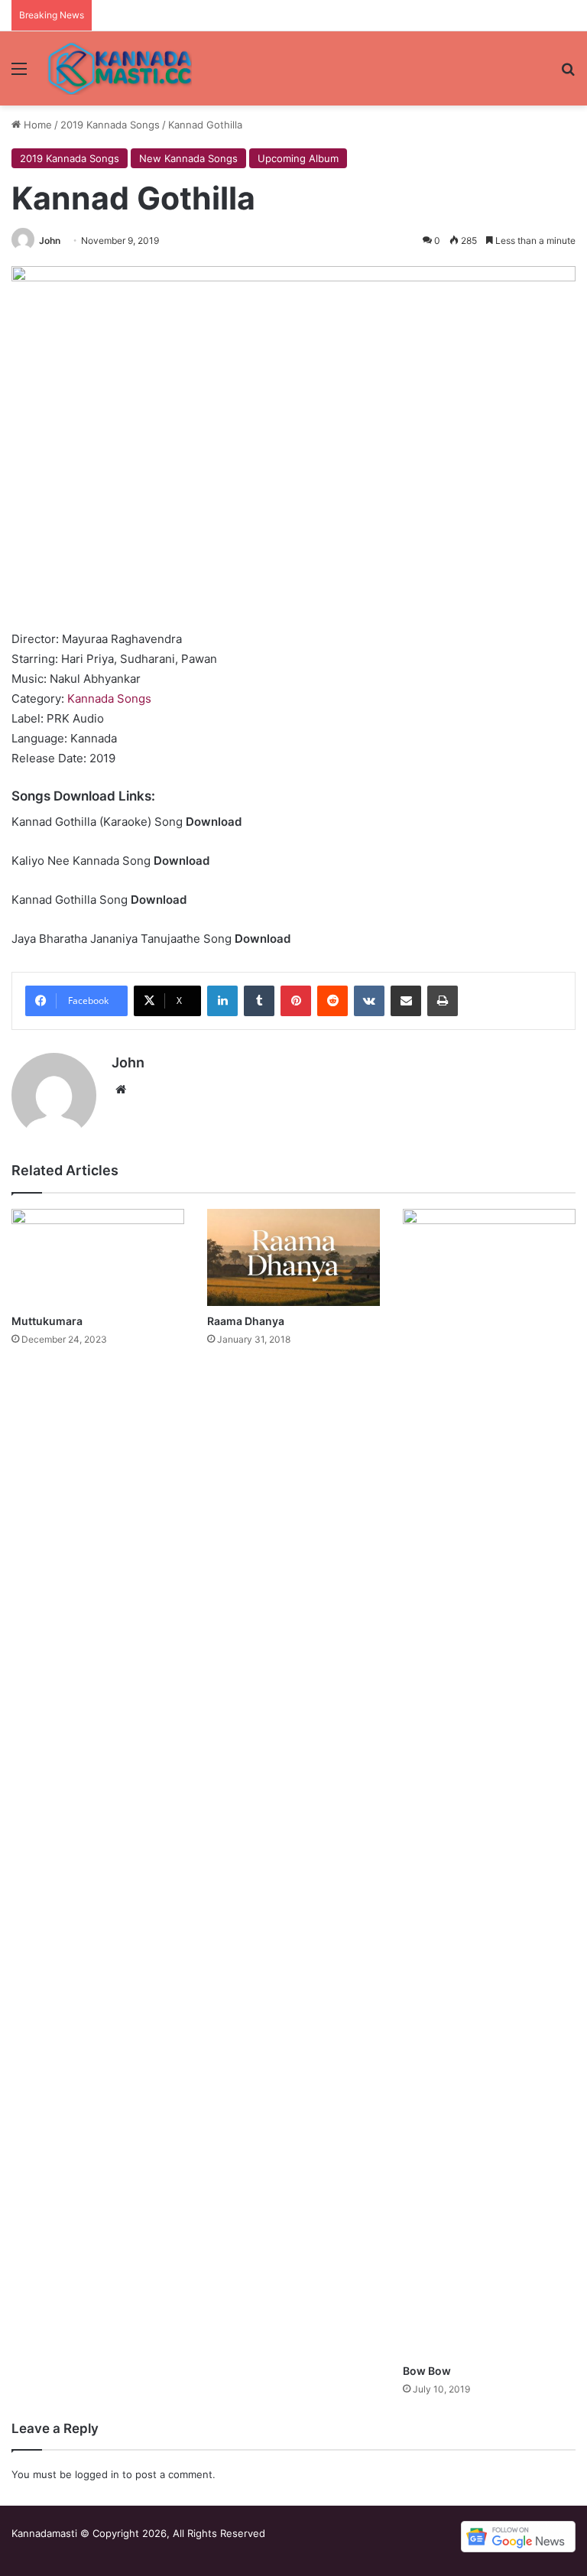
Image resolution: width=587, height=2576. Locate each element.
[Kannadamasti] (119, 68)
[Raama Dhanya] (293, 1257)
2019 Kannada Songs (110, 125)
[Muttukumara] (98, 1257)
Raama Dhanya (246, 1321)
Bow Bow (427, 2371)
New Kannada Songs (188, 158)
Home (36, 125)
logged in (97, 2474)
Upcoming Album (298, 158)
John (50, 240)
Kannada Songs (109, 698)
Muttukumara (47, 1321)
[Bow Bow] (489, 1782)
